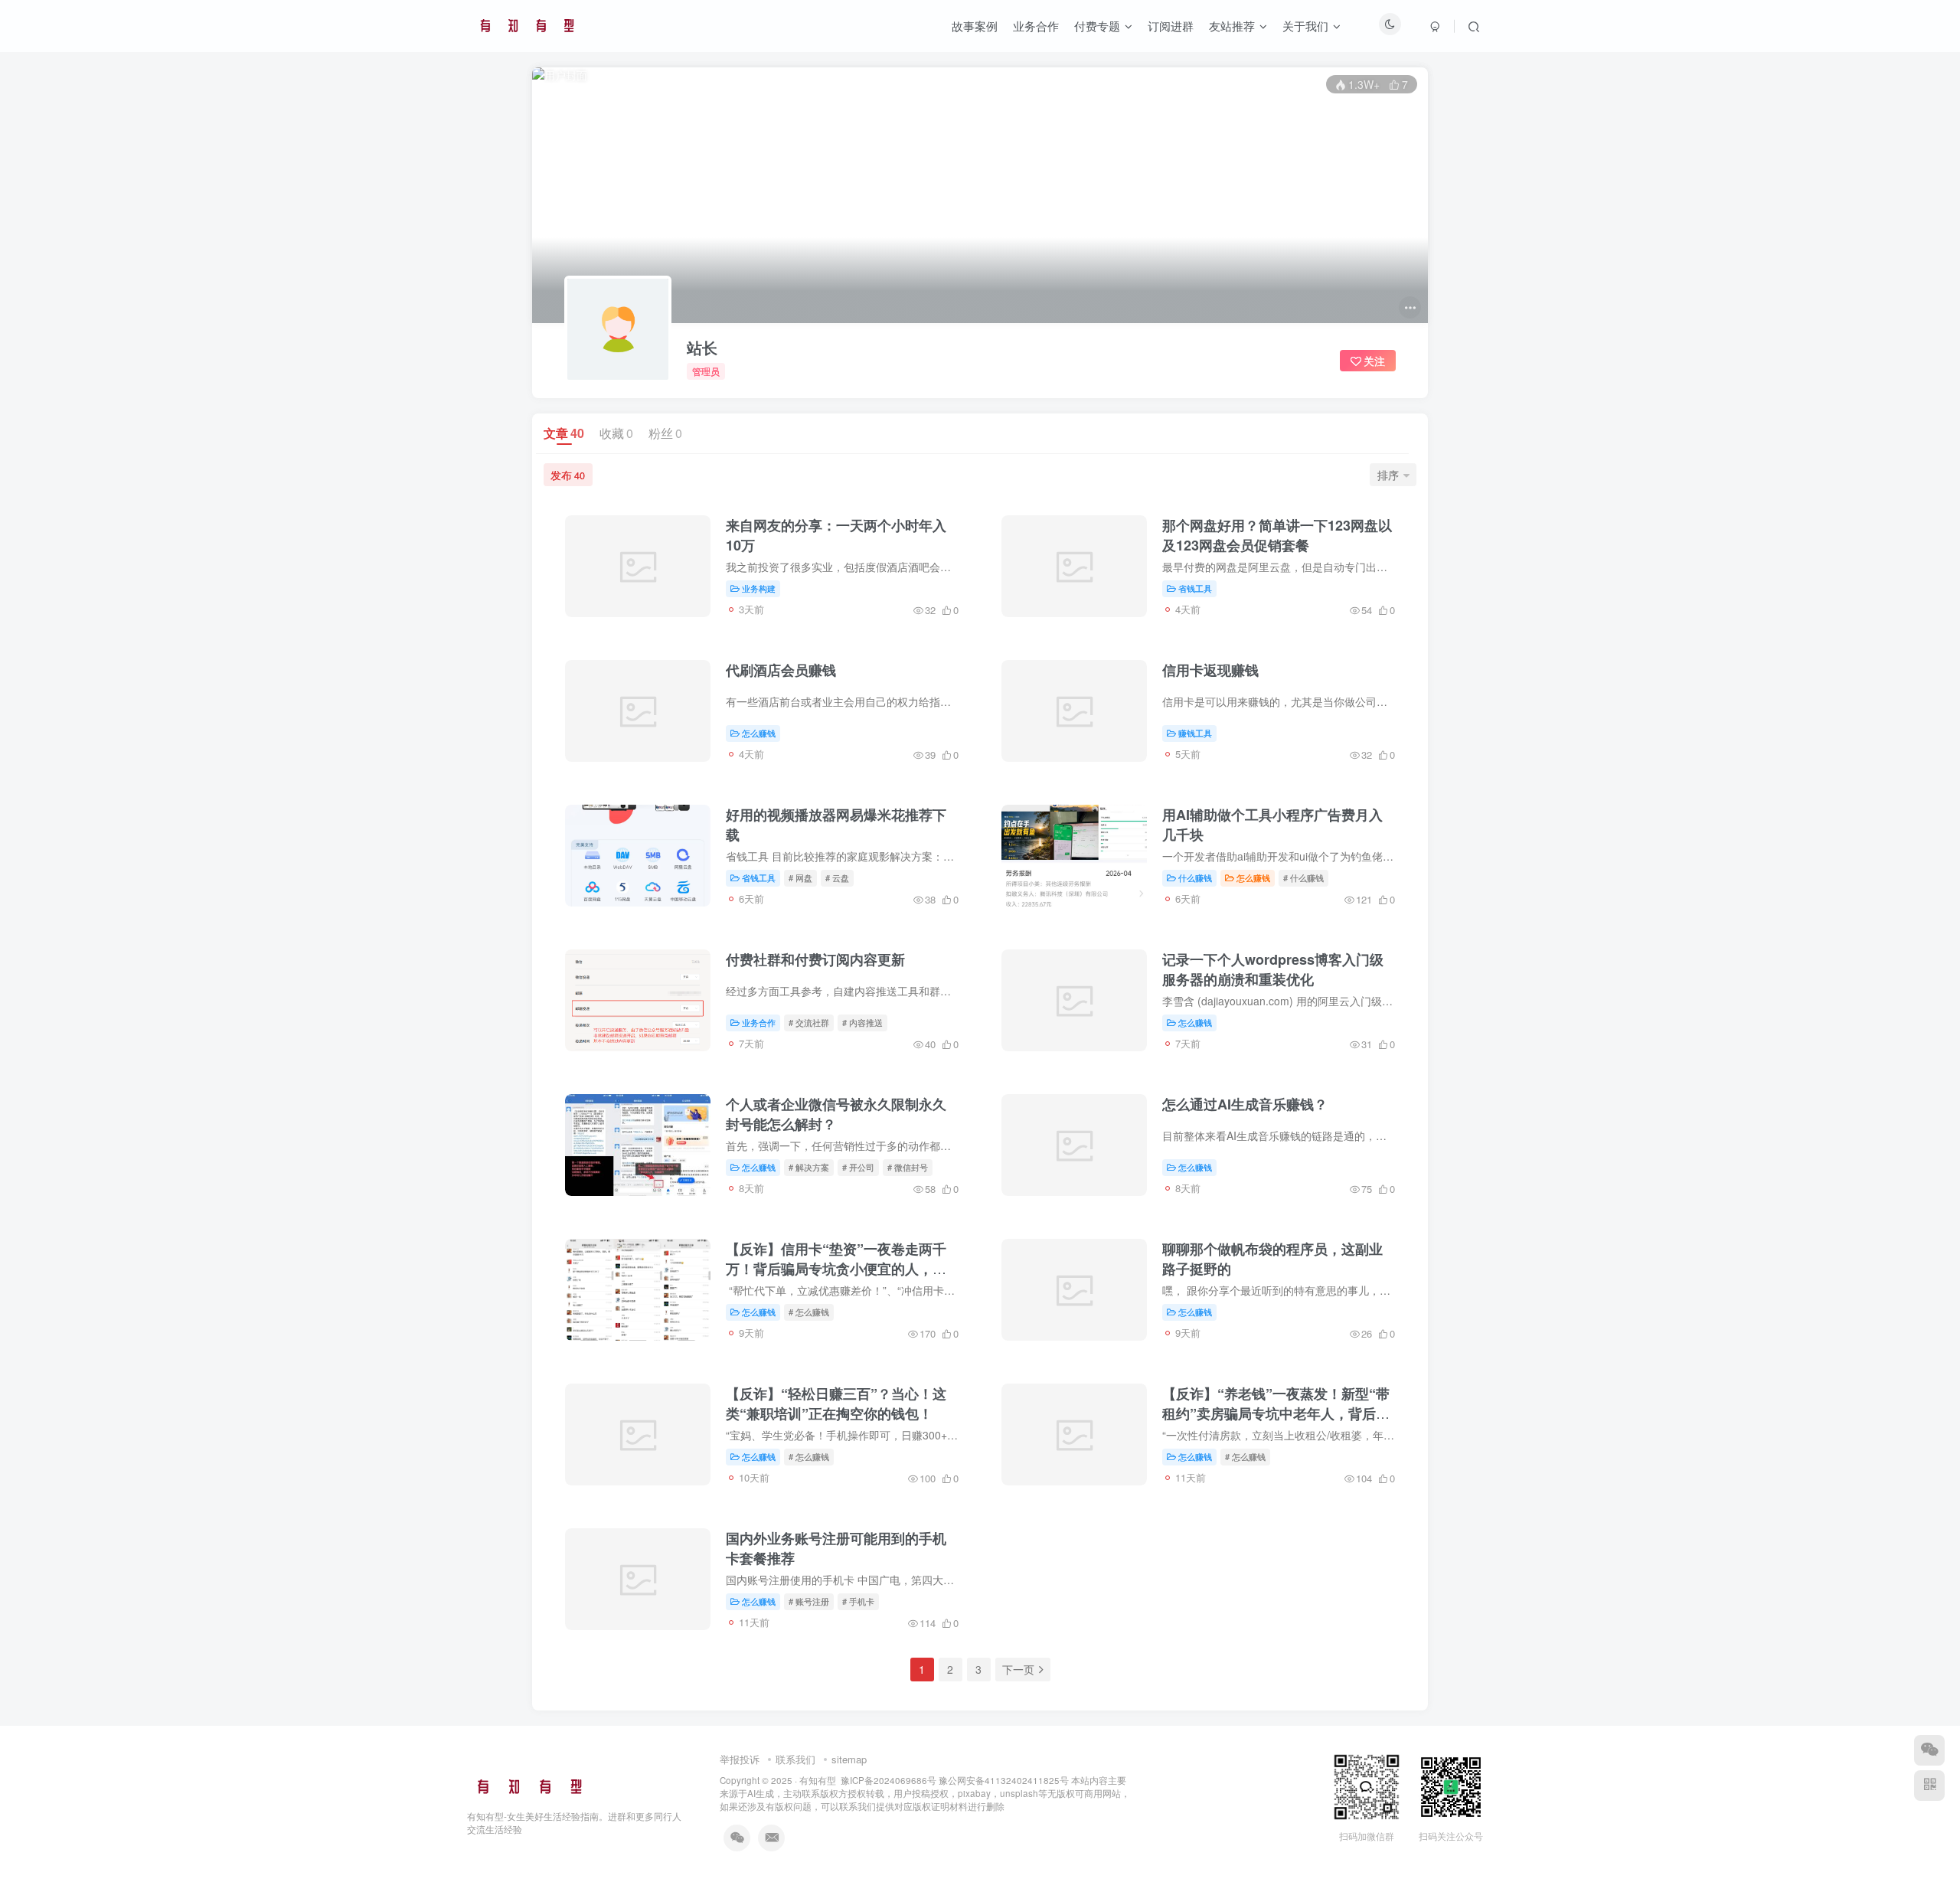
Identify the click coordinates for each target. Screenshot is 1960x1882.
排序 (1388, 475)
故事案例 (975, 26)
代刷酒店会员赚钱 (781, 670)
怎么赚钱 (759, 733)
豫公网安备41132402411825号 (1004, 1780)
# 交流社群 (809, 1022)
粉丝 (665, 433)
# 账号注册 (809, 1601)
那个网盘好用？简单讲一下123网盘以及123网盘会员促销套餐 (1277, 535)
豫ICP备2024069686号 (889, 1780)
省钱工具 (1195, 588)
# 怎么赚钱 (809, 1312)
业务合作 (1036, 26)
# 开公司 (858, 1167)
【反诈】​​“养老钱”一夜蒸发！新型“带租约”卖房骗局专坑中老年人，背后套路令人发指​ (1276, 1413)
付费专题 (1097, 26)
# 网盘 (800, 877)
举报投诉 (740, 1759)
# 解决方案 (809, 1167)
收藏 (616, 433)
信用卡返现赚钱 (1210, 670)
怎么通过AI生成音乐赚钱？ (1245, 1104)
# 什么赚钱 (1303, 877)
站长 (702, 348)
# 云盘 (837, 877)
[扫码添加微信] (1929, 1750)
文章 (564, 433)
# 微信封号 (908, 1167)
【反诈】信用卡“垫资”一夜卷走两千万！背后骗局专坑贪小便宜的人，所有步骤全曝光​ (836, 1269)
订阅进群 (1171, 26)
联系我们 (795, 1759)
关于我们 (1305, 26)
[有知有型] (531, 1785)
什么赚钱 (1195, 877)
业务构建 (759, 588)
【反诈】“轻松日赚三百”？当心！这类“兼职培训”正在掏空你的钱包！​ (836, 1403)
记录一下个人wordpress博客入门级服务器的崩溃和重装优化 (1273, 969)
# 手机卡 (858, 1601)
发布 (568, 475)
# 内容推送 (862, 1022)
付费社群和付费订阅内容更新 (815, 959)
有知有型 (818, 1780)
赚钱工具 (1195, 733)
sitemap (849, 1759)
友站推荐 (1232, 26)
